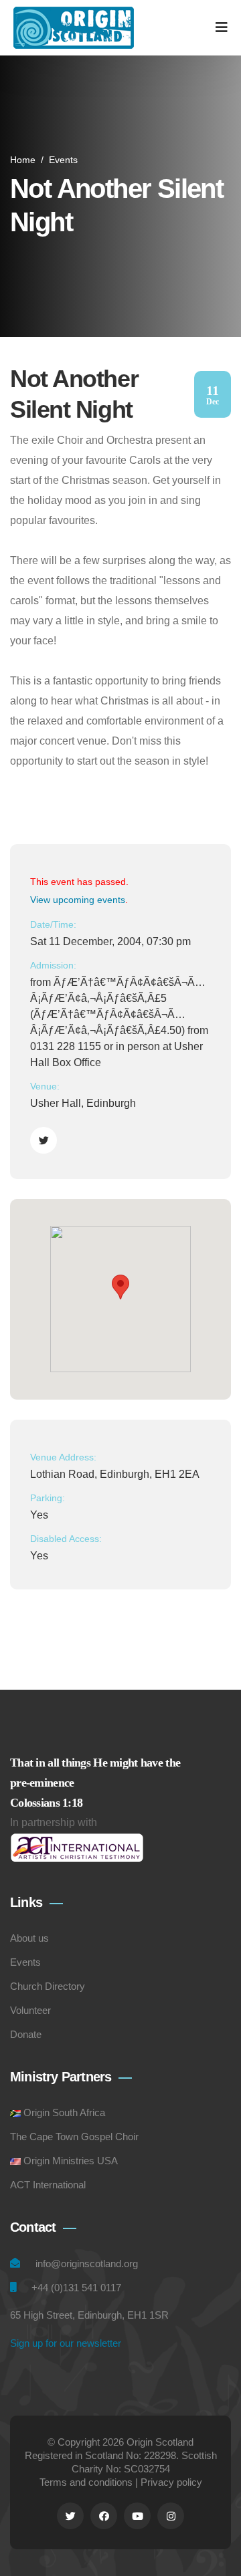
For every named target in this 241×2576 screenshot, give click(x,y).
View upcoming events (78, 900)
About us (29, 1938)
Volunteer (30, 2010)
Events (63, 160)
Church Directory (48, 1986)
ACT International (48, 2185)
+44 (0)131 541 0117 (76, 2288)
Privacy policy (171, 2482)
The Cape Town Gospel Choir (74, 2137)
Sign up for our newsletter (66, 2343)
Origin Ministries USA (71, 2161)
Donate (26, 2034)
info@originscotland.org (87, 2264)
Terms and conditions (86, 2482)
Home (23, 160)
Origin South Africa (64, 2112)
